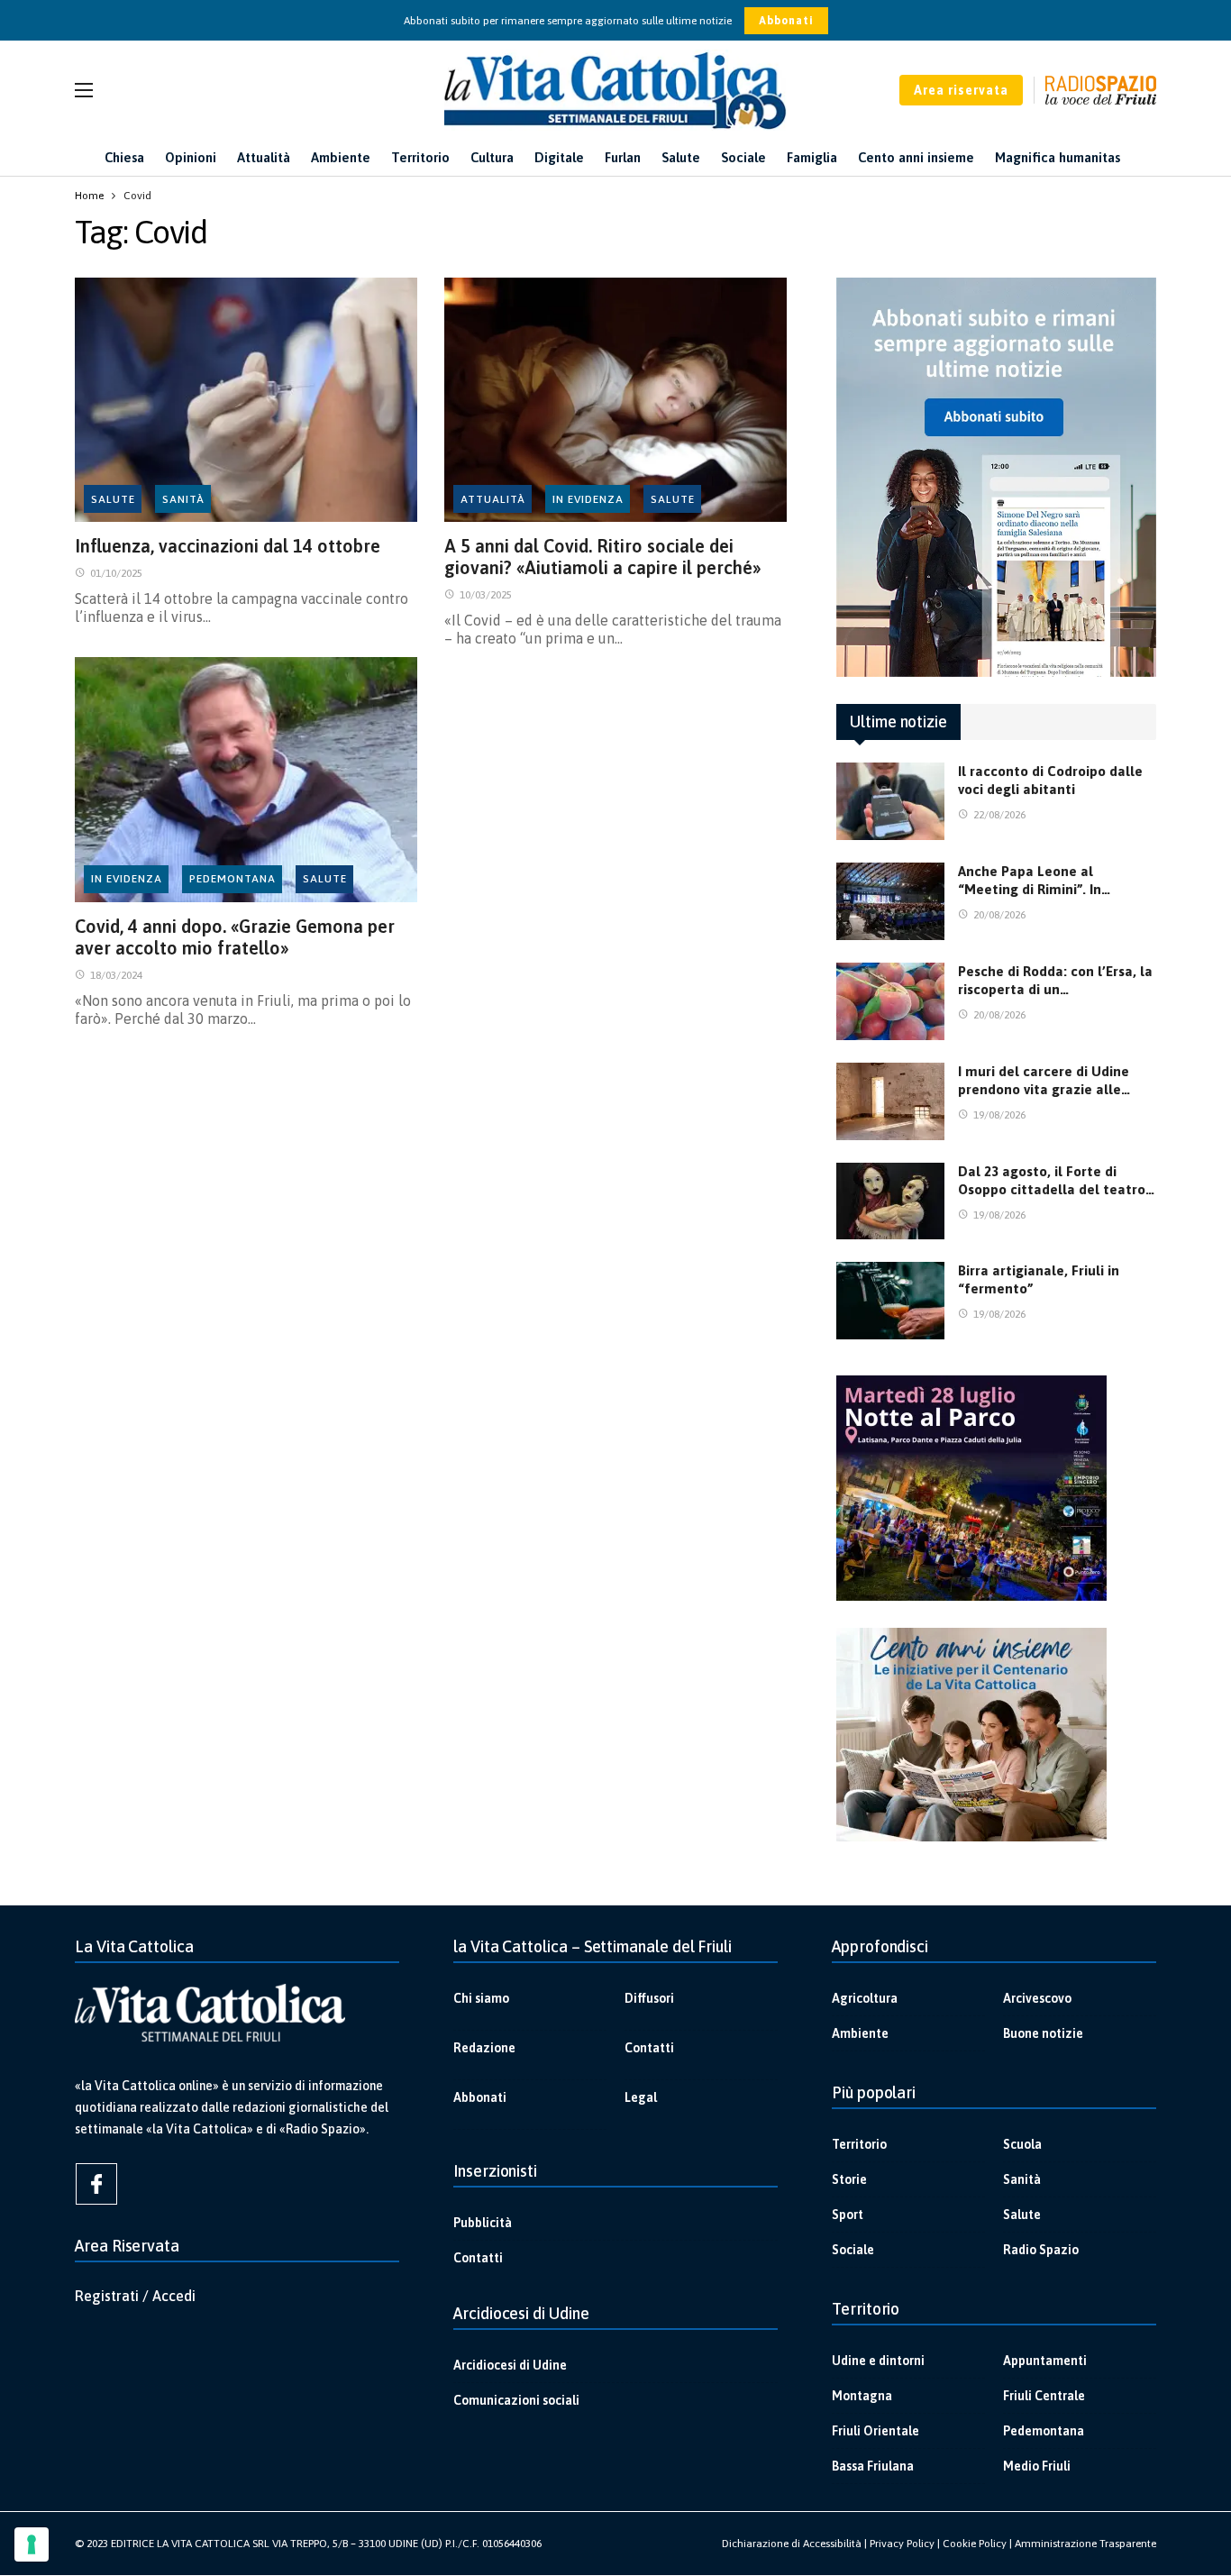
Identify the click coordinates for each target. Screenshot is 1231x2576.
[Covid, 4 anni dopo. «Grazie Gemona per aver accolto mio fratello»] (246, 780)
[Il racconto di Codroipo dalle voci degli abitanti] (890, 801)
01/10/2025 (116, 573)
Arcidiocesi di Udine (510, 2365)
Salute (113, 499)
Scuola (1022, 2144)
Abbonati (786, 21)
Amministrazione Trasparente (1085, 2544)
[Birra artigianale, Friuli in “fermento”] (890, 1301)
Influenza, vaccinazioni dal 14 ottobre (228, 546)
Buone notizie (1043, 2033)
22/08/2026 (999, 815)
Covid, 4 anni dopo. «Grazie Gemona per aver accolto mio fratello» (235, 937)
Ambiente (860, 2033)
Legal (641, 2097)
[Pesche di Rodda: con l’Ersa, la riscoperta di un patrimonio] (890, 1001)
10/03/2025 (486, 595)
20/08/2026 (999, 915)
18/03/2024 (116, 975)
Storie (849, 2179)
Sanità (183, 499)
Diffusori (649, 1998)
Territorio (859, 2144)
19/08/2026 (999, 1115)
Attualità (493, 499)
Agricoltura (865, 1998)
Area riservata (961, 90)
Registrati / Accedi (135, 2296)
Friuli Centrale (1044, 2396)
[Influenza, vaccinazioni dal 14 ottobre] (246, 400)
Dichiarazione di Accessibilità (792, 2544)
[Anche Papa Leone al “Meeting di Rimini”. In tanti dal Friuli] (890, 901)
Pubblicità (483, 2223)
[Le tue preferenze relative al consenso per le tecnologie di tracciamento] (32, 2544)
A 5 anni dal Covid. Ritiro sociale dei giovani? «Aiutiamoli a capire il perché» (603, 557)
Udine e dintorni (878, 2361)
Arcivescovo (1037, 1998)
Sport (848, 2215)
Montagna (862, 2396)
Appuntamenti (1045, 2361)
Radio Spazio (1041, 2250)
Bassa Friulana (873, 2466)
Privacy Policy (902, 2544)
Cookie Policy (975, 2544)
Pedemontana (233, 879)
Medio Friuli (1037, 2466)
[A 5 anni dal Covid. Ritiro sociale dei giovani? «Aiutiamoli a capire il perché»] (615, 400)
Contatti (649, 2048)
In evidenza (588, 499)
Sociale (853, 2250)
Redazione (484, 2048)
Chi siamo (481, 1998)
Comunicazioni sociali (516, 2400)
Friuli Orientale (875, 2431)
